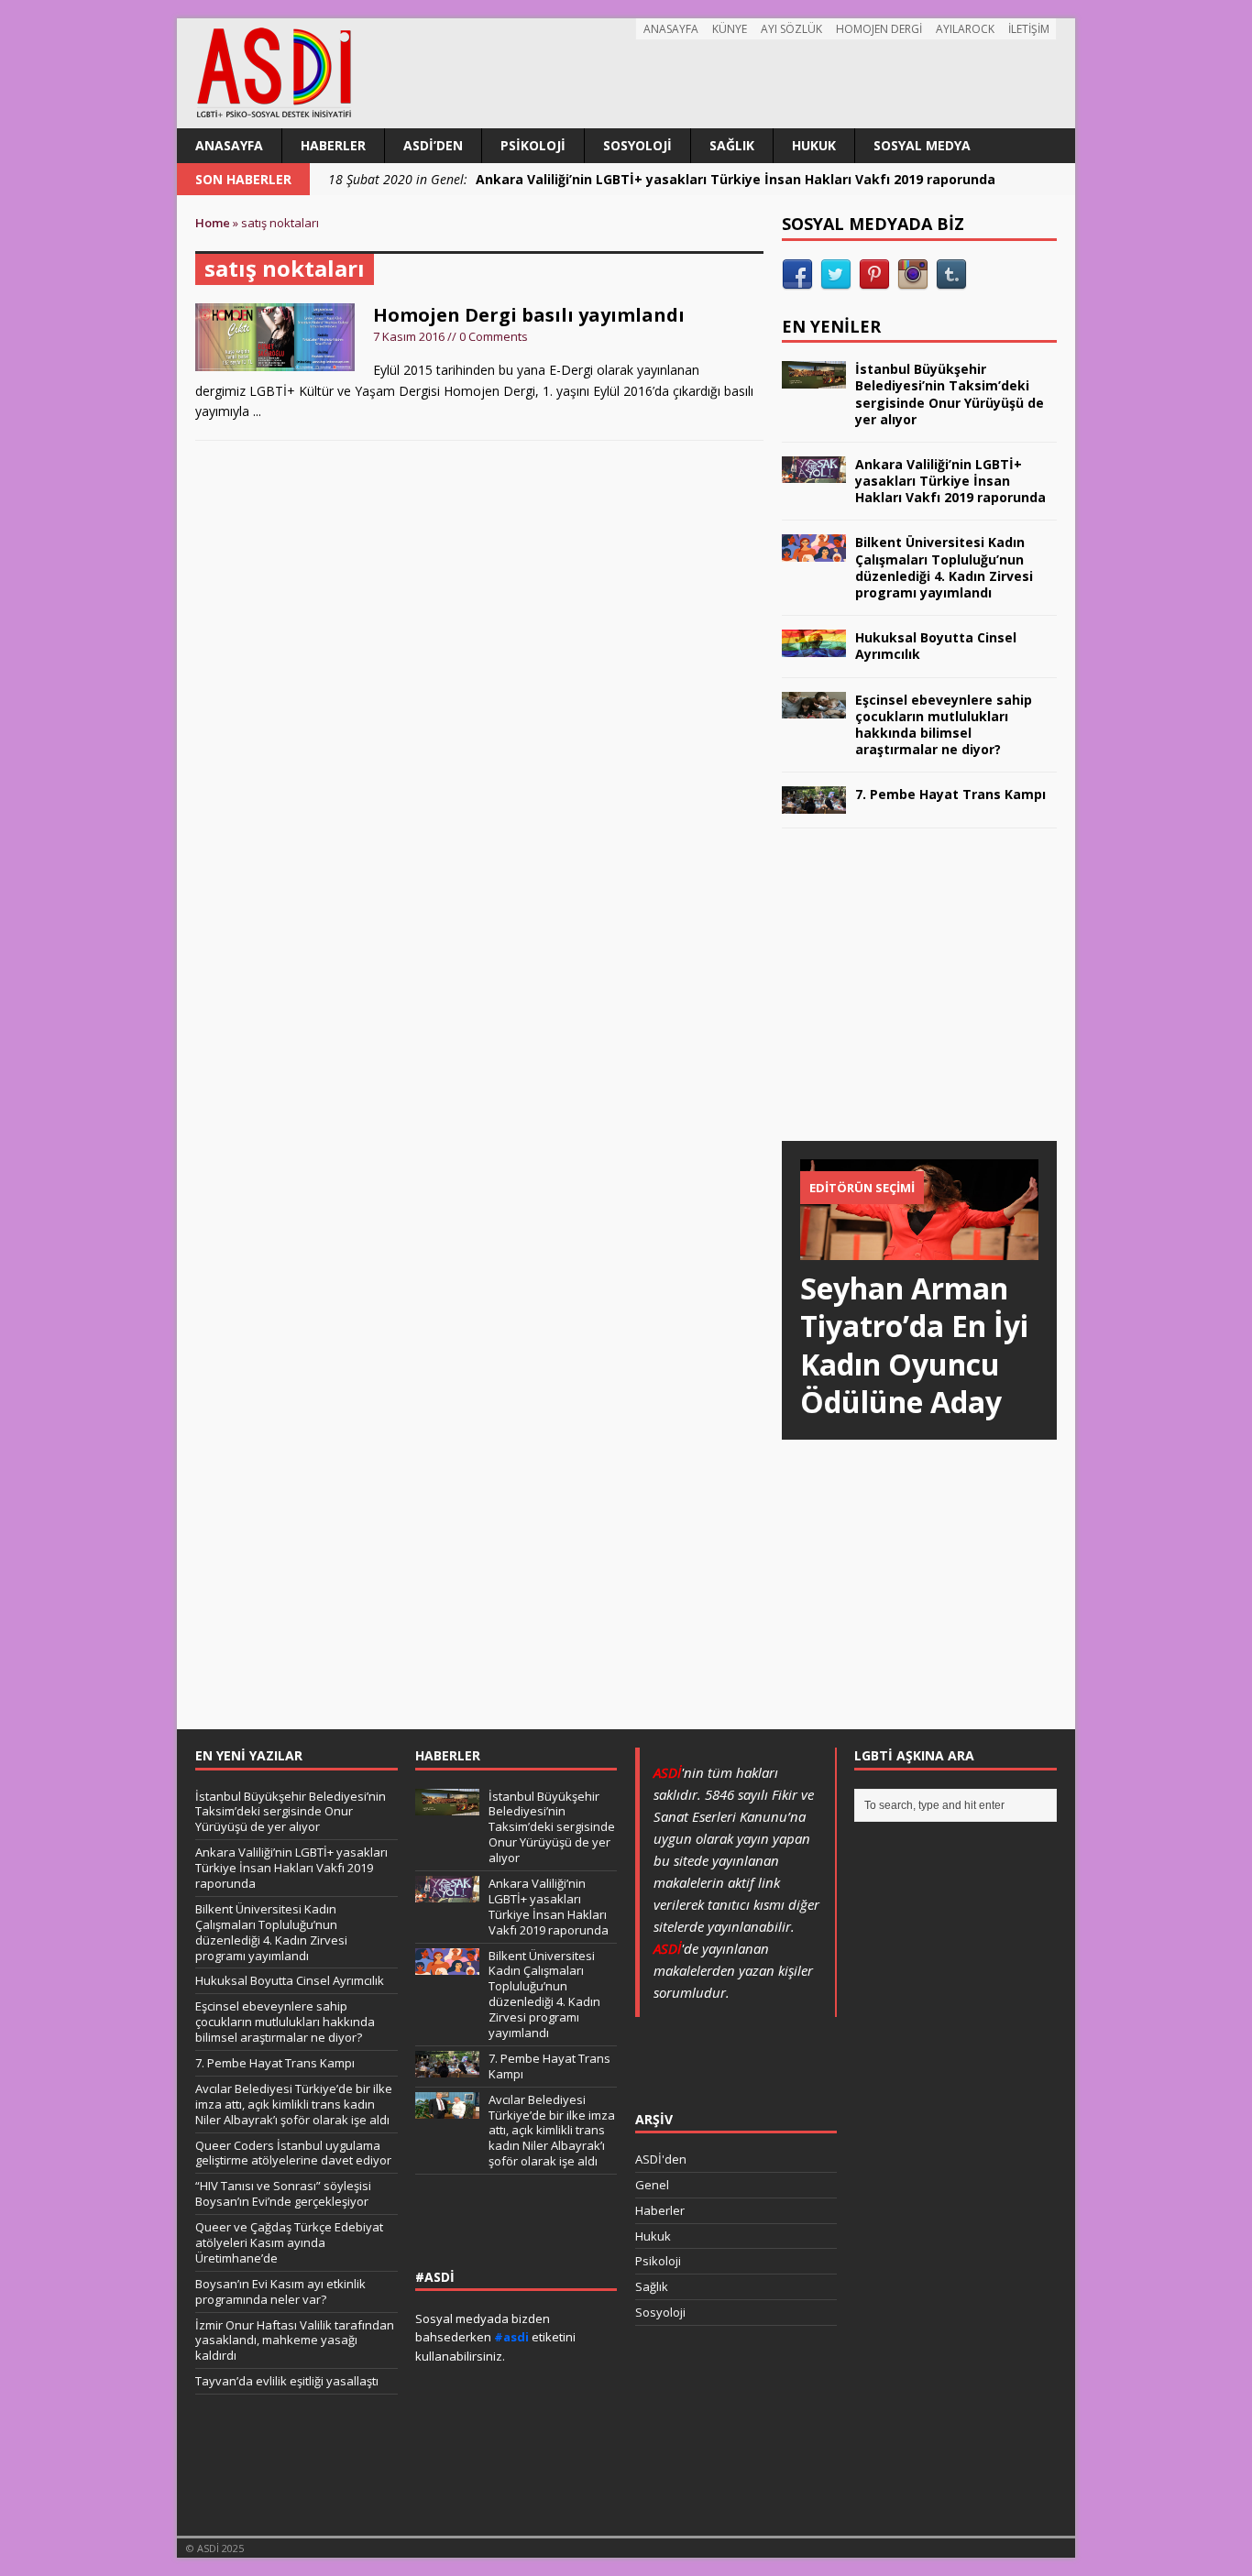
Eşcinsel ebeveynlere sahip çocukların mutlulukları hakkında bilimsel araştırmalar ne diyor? (944, 725)
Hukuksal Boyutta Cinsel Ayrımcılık (936, 646)
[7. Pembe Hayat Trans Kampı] (814, 802)
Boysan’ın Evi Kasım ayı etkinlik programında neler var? (280, 2291)
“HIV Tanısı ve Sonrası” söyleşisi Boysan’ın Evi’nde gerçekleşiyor (283, 2193)
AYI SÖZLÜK (791, 29)
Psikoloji (533, 145)
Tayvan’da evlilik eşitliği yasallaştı (287, 2381)
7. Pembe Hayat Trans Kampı (950, 794)
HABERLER (448, 1755)
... (257, 411)
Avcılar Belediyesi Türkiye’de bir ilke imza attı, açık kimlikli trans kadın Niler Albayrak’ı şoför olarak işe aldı (294, 2104)
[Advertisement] (919, 1003)
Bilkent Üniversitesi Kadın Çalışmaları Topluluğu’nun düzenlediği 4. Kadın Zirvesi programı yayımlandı (944, 567)
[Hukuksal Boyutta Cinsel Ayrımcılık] (814, 646)
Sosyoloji (637, 145)
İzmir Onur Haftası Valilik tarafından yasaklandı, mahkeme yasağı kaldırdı (295, 2340)
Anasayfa (229, 145)
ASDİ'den (661, 2159)
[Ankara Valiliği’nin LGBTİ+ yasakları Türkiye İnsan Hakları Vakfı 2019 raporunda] (814, 472)
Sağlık (732, 145)
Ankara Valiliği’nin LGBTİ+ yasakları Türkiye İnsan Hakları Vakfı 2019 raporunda (950, 481)
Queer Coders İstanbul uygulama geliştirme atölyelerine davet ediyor (293, 2153)
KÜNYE (730, 29)
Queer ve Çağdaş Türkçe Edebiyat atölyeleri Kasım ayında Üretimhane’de (289, 2242)
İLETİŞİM (1029, 29)
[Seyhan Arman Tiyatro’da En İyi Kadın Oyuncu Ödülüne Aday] (919, 1249)
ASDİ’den (433, 145)
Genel (652, 2185)
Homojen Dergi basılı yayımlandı (529, 315)
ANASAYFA (671, 29)
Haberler (333, 145)
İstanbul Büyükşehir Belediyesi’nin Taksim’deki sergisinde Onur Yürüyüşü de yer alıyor (950, 394)
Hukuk (814, 145)
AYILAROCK (965, 29)
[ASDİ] (626, 73)
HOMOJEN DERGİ (879, 29)
